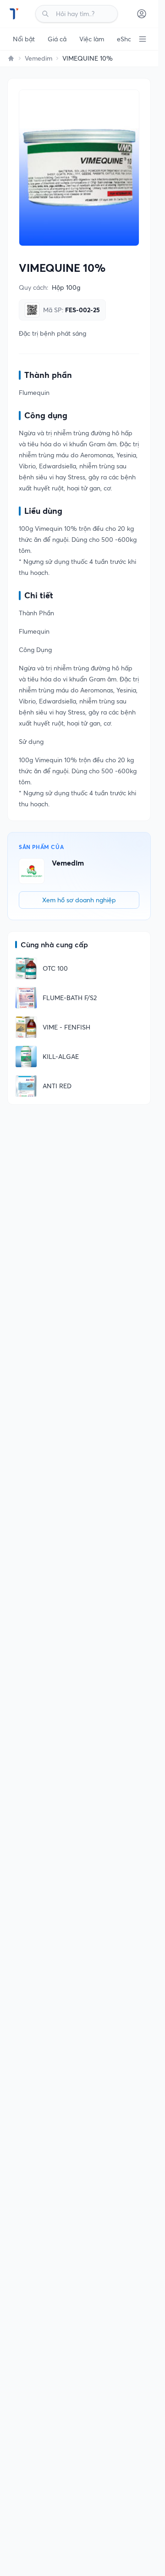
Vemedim (38, 58)
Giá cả (57, 39)
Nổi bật (24, 39)
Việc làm (92, 39)
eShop (126, 39)
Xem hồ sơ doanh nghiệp (79, 900)
